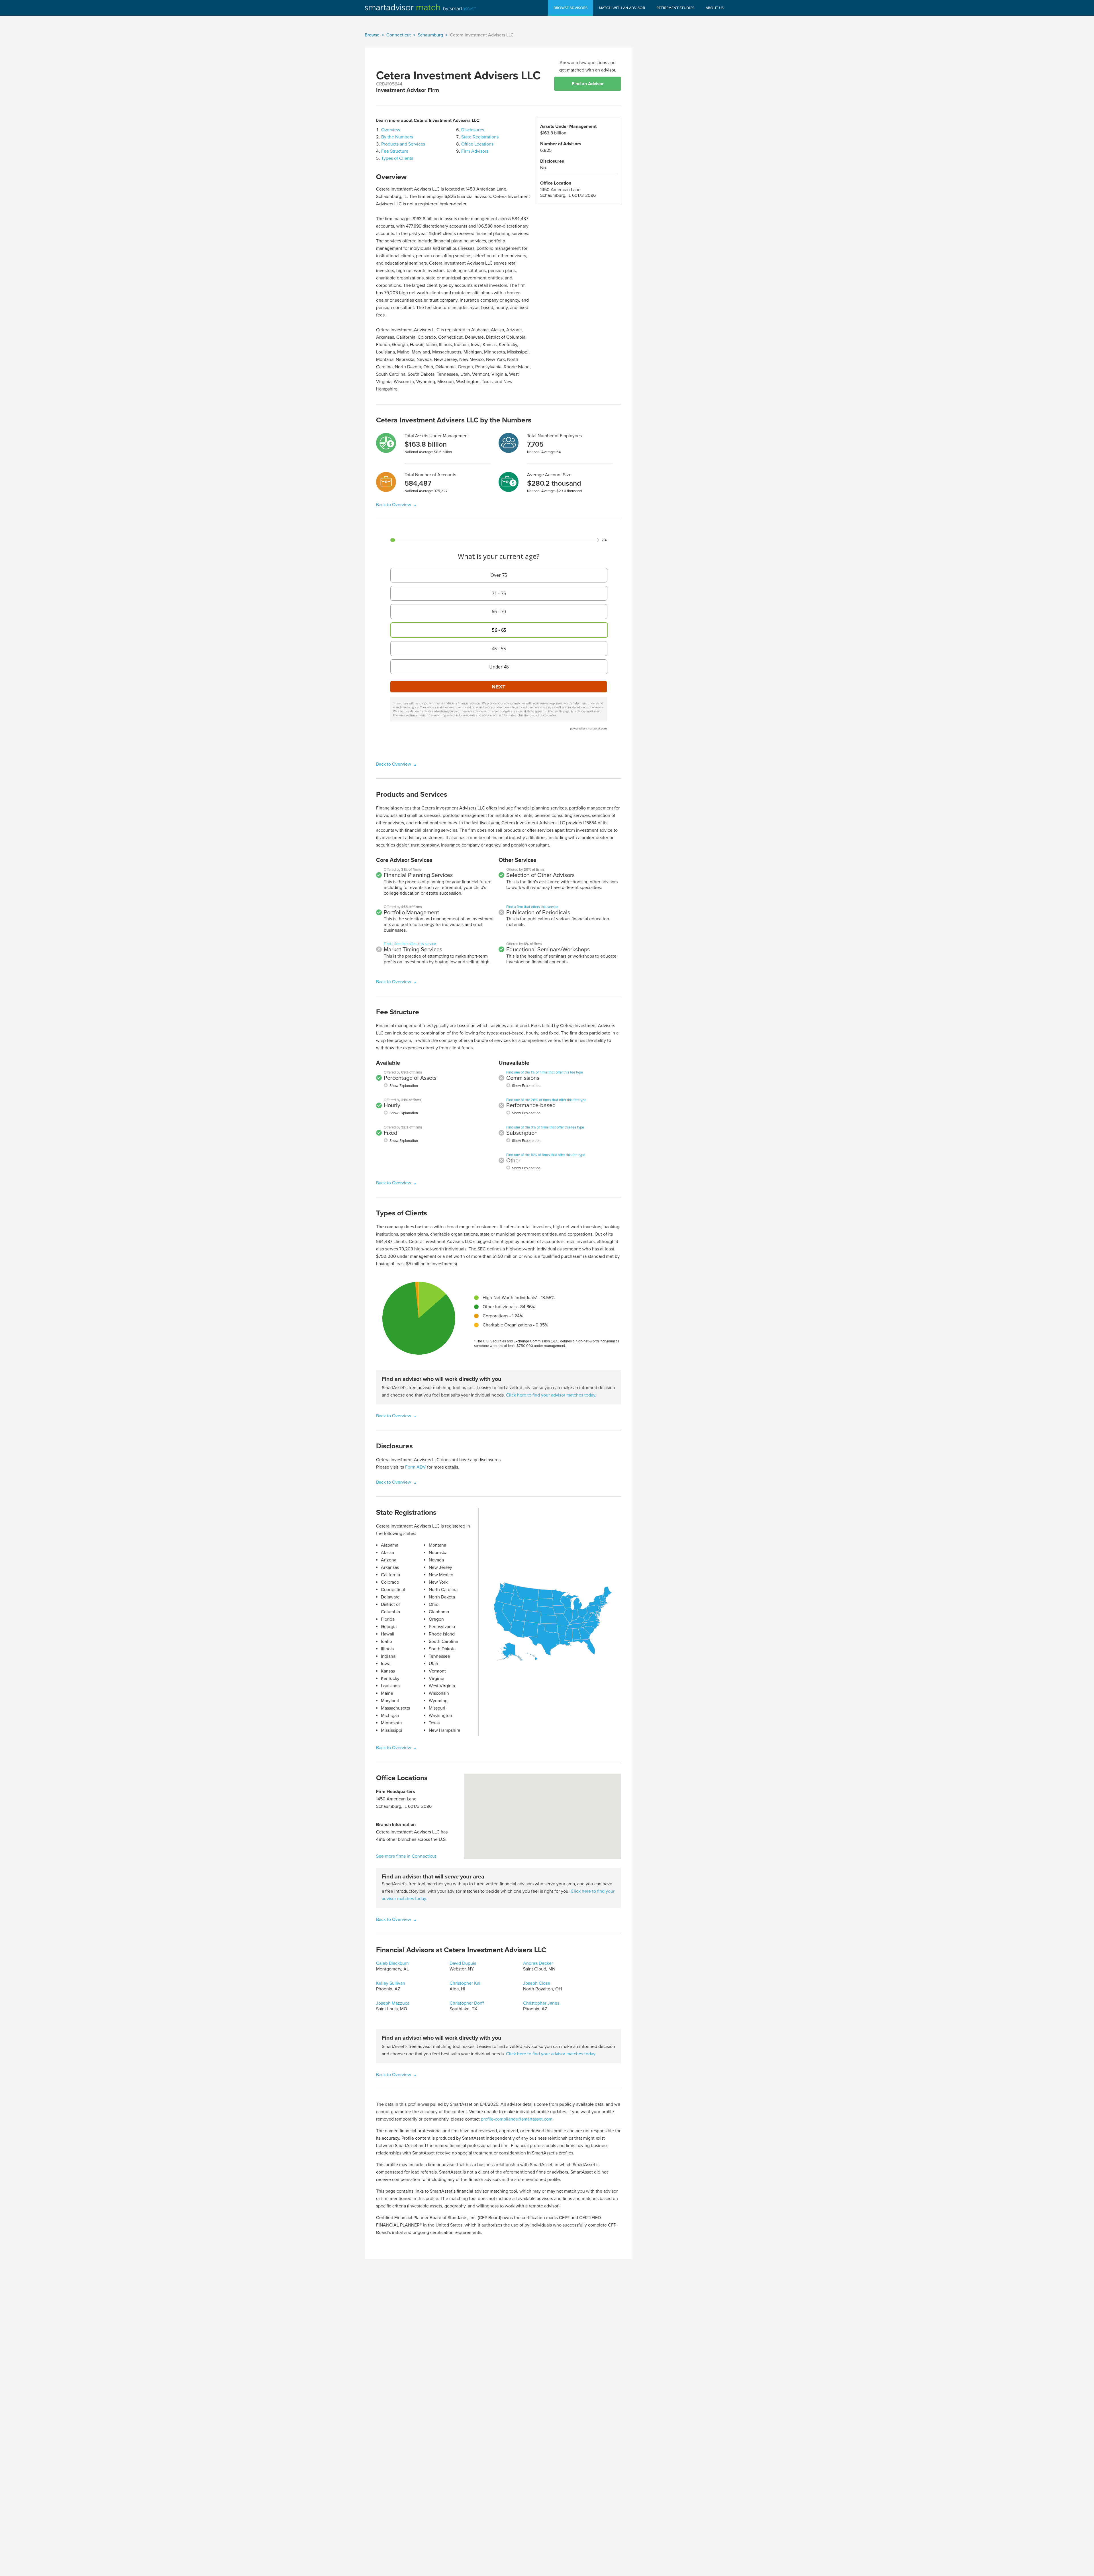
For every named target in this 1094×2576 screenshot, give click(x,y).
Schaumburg (430, 35)
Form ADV (416, 1467)
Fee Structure (395, 151)
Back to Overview (394, 505)
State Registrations (480, 137)
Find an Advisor (588, 84)
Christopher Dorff (467, 2003)
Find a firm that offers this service (410, 944)
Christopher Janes (541, 2003)
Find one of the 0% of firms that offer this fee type (545, 1127)
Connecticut (399, 35)
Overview (391, 130)
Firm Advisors (475, 151)
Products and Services (403, 144)
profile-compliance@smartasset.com (517, 2119)
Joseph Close (537, 1983)
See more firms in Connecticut (406, 1856)
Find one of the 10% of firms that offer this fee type (546, 1155)
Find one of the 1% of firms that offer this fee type (545, 1072)
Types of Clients (397, 158)
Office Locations (477, 144)
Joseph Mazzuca (393, 2003)
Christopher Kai (465, 1983)
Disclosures (473, 130)
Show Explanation (404, 1086)
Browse (372, 35)
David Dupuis (463, 1963)
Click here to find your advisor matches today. (551, 1395)
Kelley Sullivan (391, 1983)
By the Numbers (397, 137)
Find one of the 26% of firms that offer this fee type (546, 1100)
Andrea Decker (538, 1963)
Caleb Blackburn (392, 1963)
